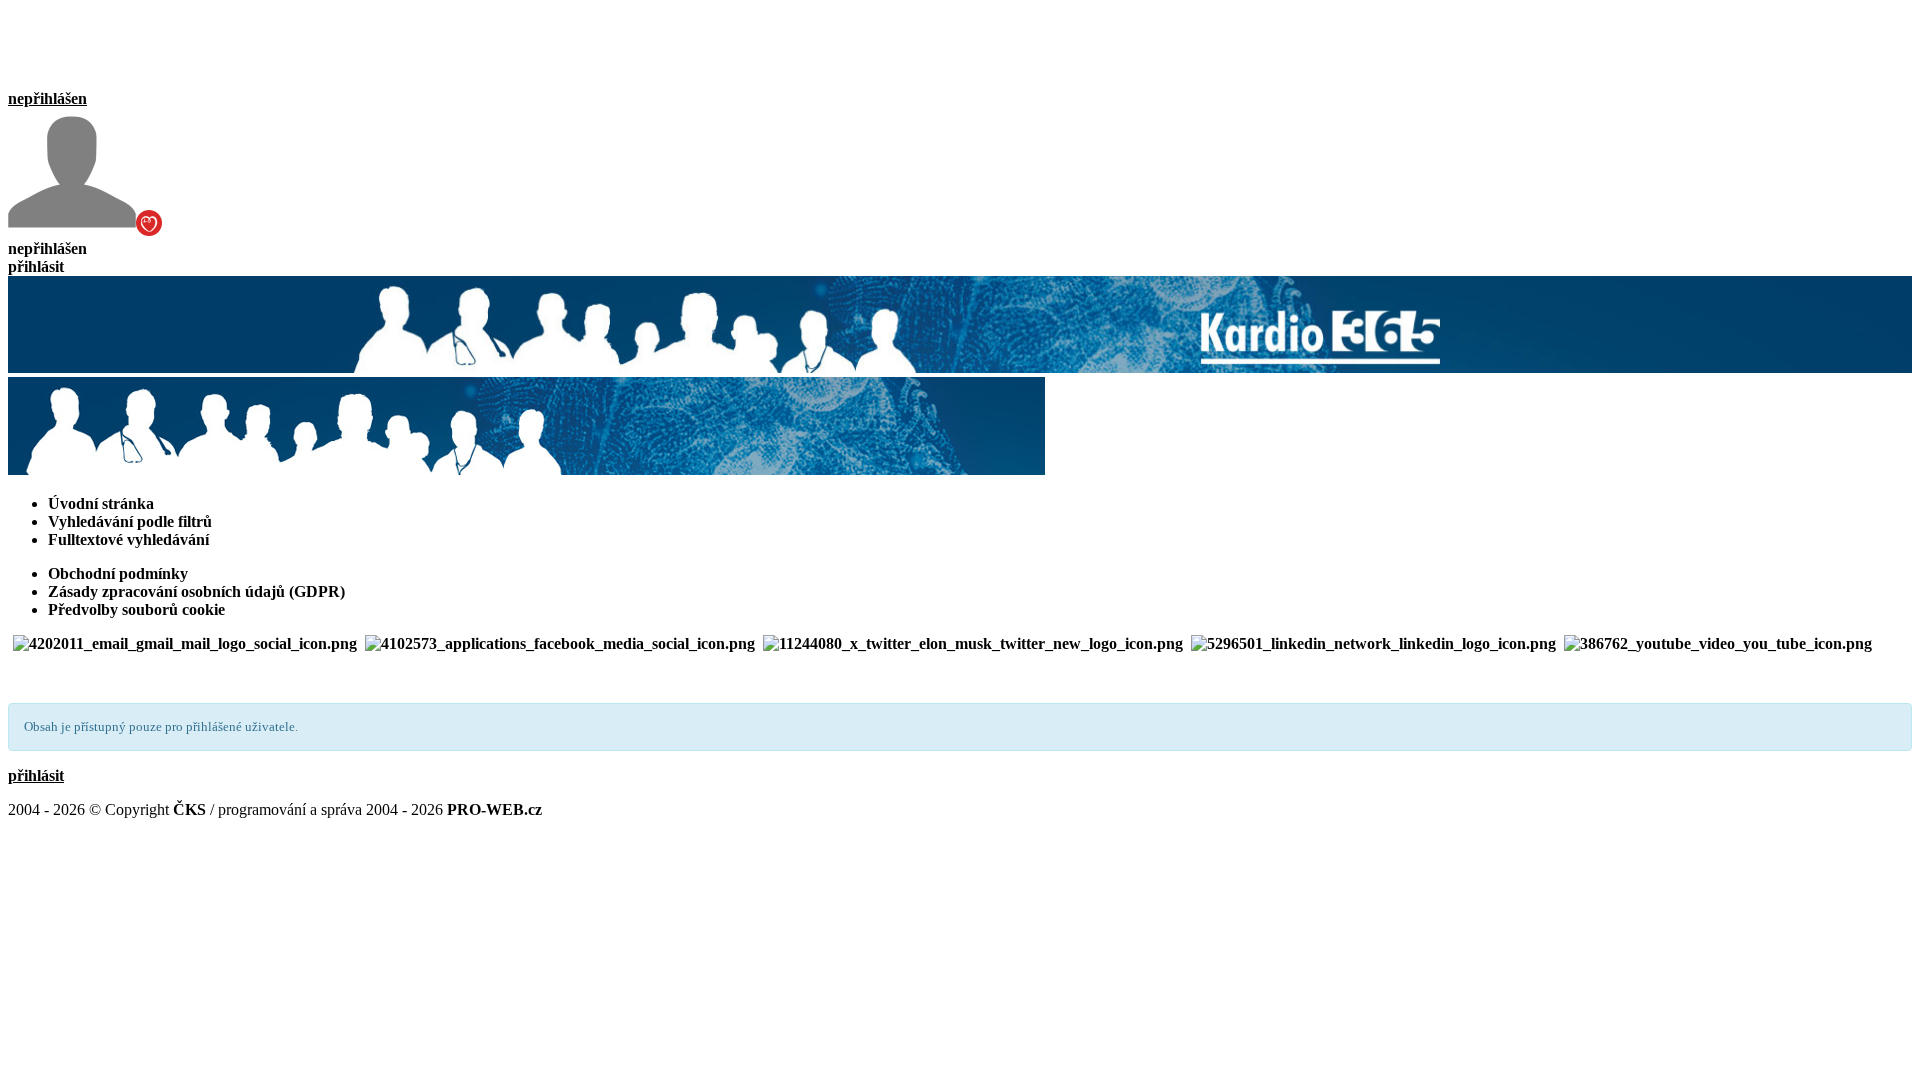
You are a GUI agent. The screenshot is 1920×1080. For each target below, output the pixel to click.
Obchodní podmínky (118, 573)
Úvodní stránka (101, 503)
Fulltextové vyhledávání (128, 539)
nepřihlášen (47, 98)
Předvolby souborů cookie (136, 609)
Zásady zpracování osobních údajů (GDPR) (196, 591)
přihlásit (36, 266)
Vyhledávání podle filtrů (130, 521)
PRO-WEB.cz (494, 809)
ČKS (189, 809)
